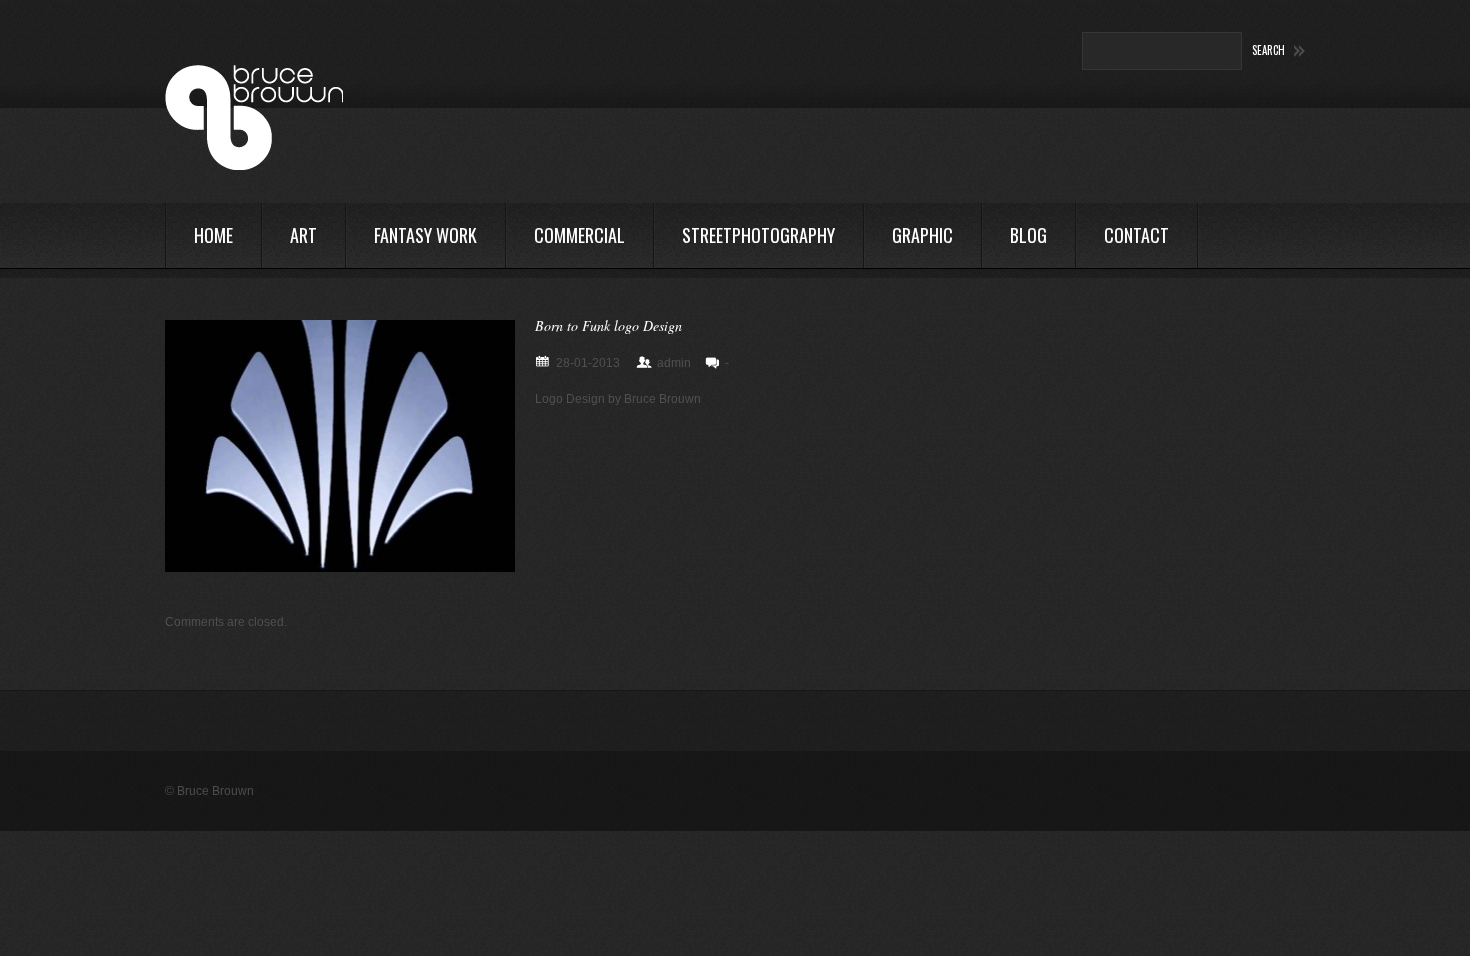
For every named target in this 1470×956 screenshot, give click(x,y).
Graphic (922, 235)
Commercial (579, 235)
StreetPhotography (758, 235)
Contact (1136, 235)
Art (303, 235)
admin (674, 363)
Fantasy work (425, 235)
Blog (1028, 235)
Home (213, 235)
